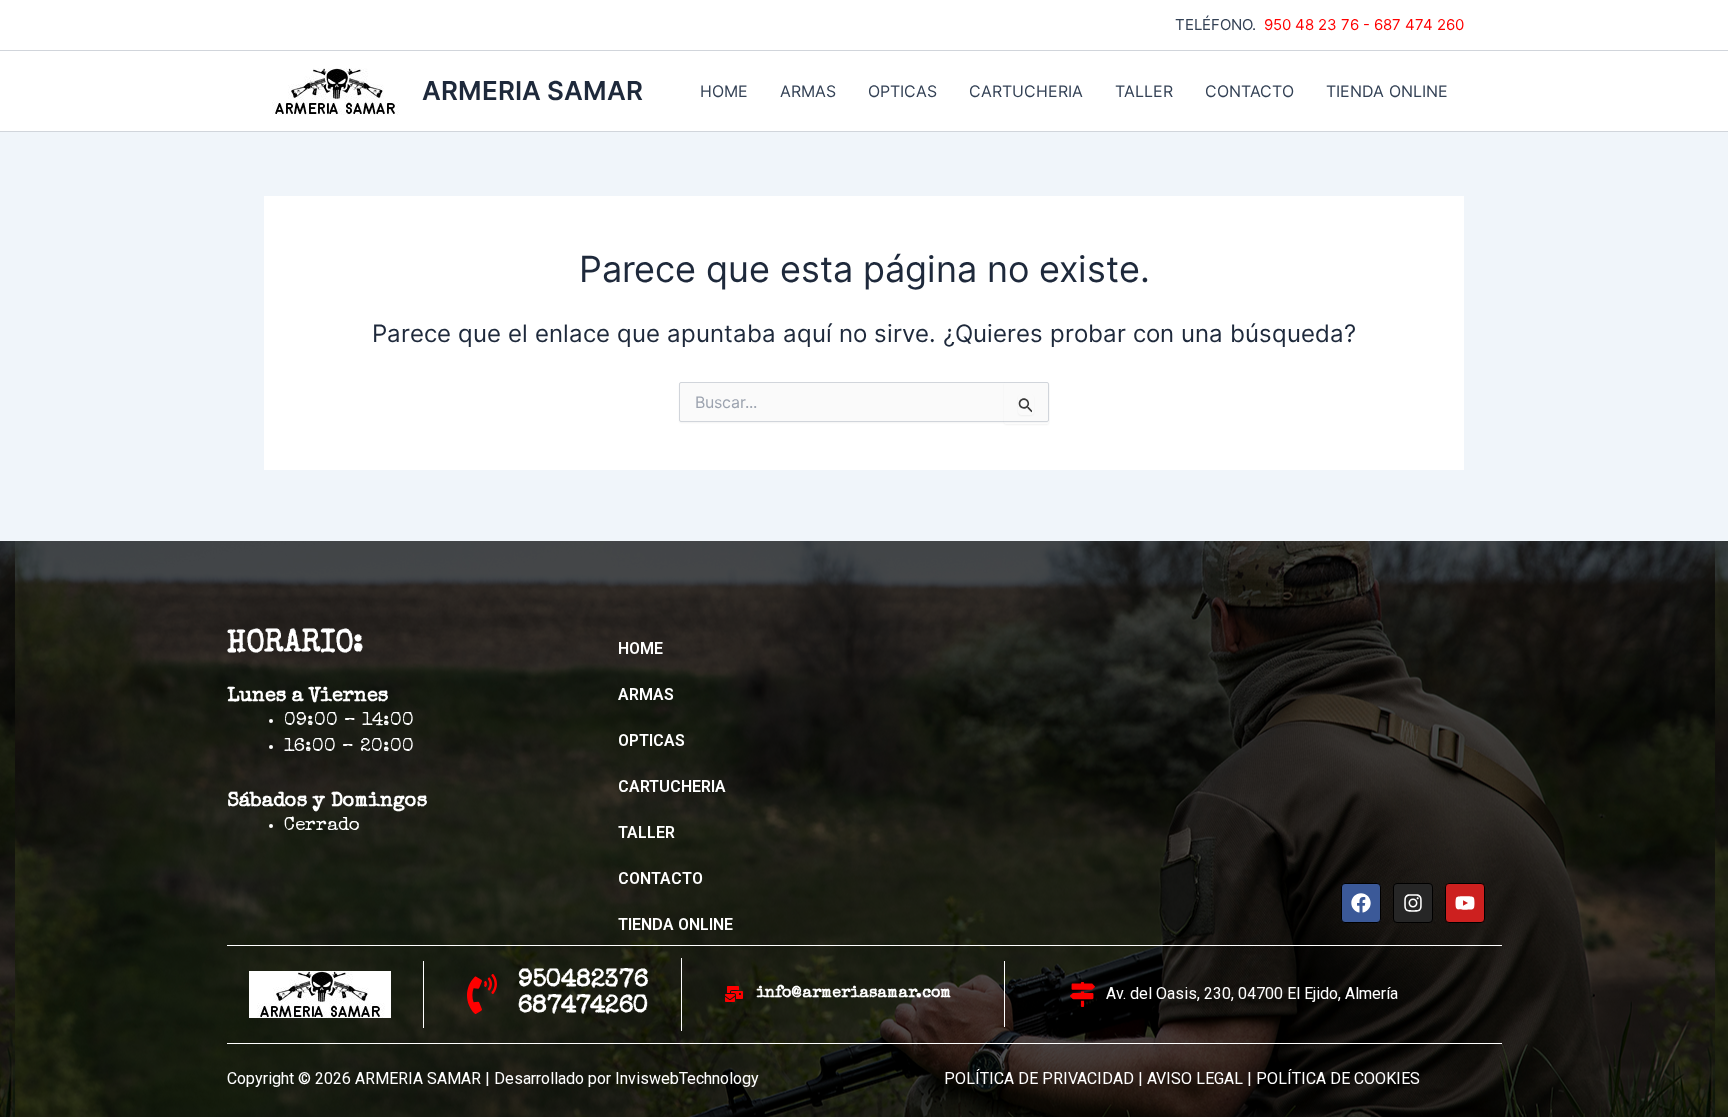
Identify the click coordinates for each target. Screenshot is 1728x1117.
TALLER (1144, 91)
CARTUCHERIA (1026, 91)
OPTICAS (902, 91)
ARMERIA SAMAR (532, 90)
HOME (724, 91)
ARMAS (808, 91)
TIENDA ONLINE (1387, 91)
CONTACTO (1249, 91)
